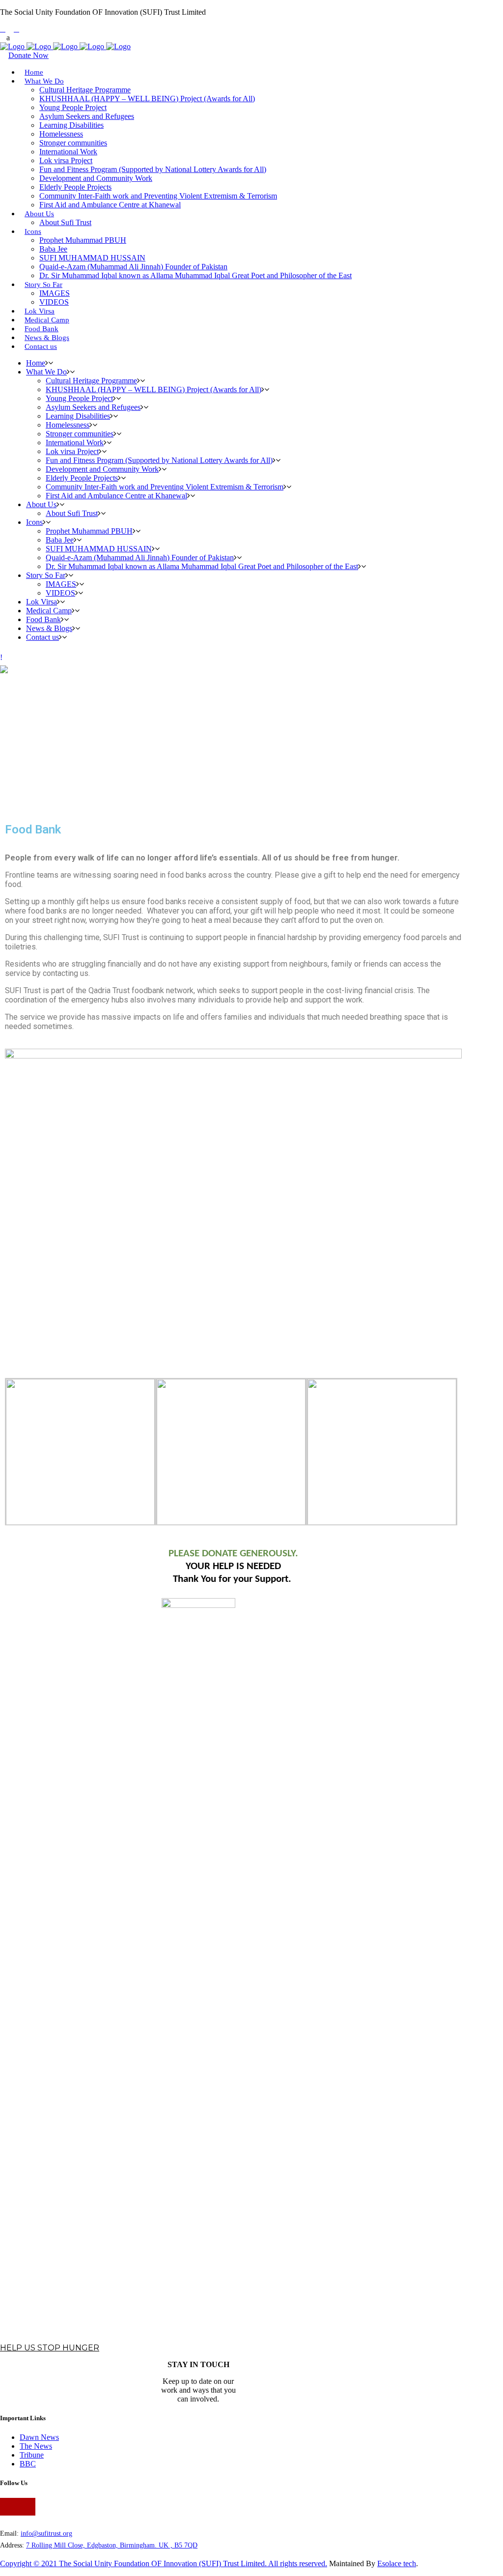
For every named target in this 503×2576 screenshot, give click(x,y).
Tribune (32, 2455)
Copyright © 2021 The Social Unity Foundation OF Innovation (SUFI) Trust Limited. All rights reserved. (164, 2563)
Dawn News (39, 2437)
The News (36, 2446)
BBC (28, 2464)
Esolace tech (397, 2563)
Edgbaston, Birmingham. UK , (131, 2545)
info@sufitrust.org (46, 2533)
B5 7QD (186, 2545)
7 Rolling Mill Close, (56, 2545)
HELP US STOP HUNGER (50, 2348)
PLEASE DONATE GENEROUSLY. (233, 1554)
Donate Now (28, 55)
